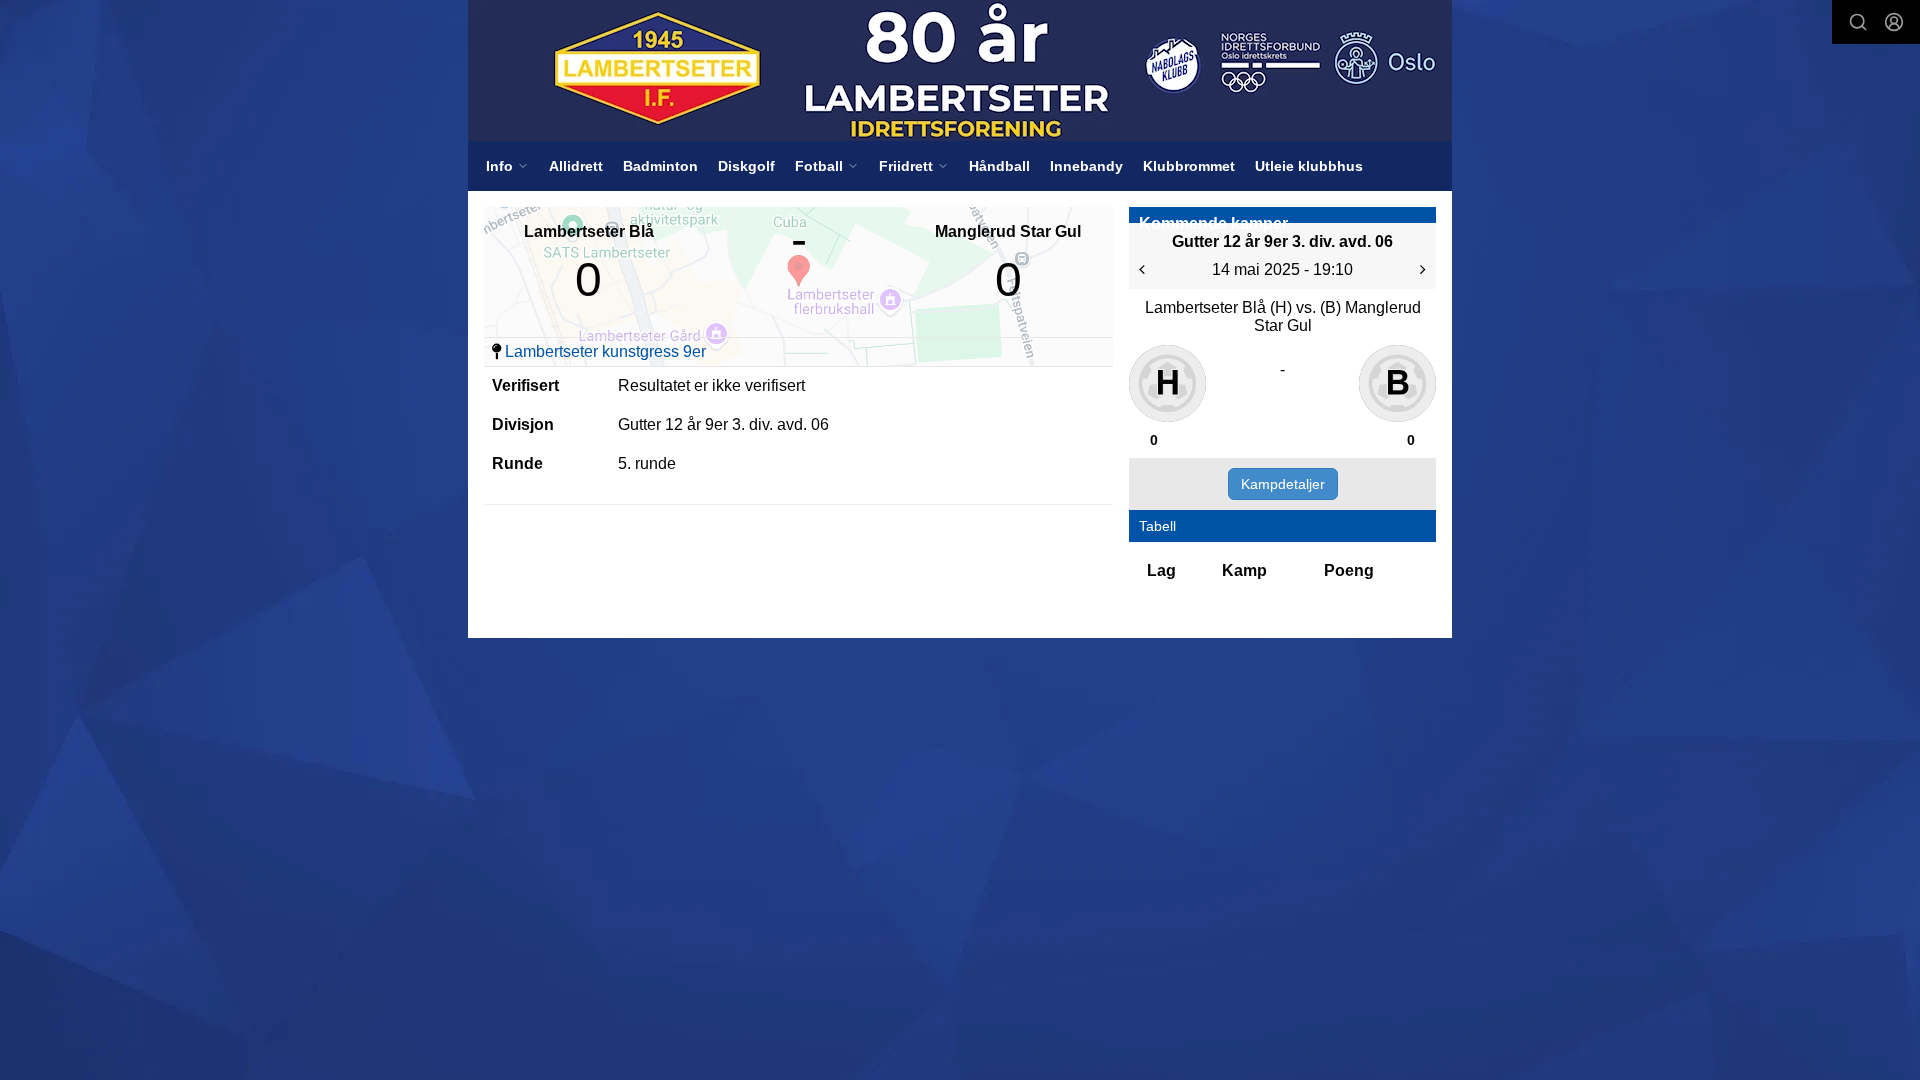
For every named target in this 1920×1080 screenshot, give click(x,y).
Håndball (999, 166)
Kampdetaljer (1283, 484)
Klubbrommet (1189, 166)
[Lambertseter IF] (960, 70)
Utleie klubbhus (1309, 166)
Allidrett (576, 166)
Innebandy (1086, 166)
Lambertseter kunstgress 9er (605, 351)
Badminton (660, 166)
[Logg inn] (1894, 22)
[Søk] (1858, 22)
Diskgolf (746, 166)
